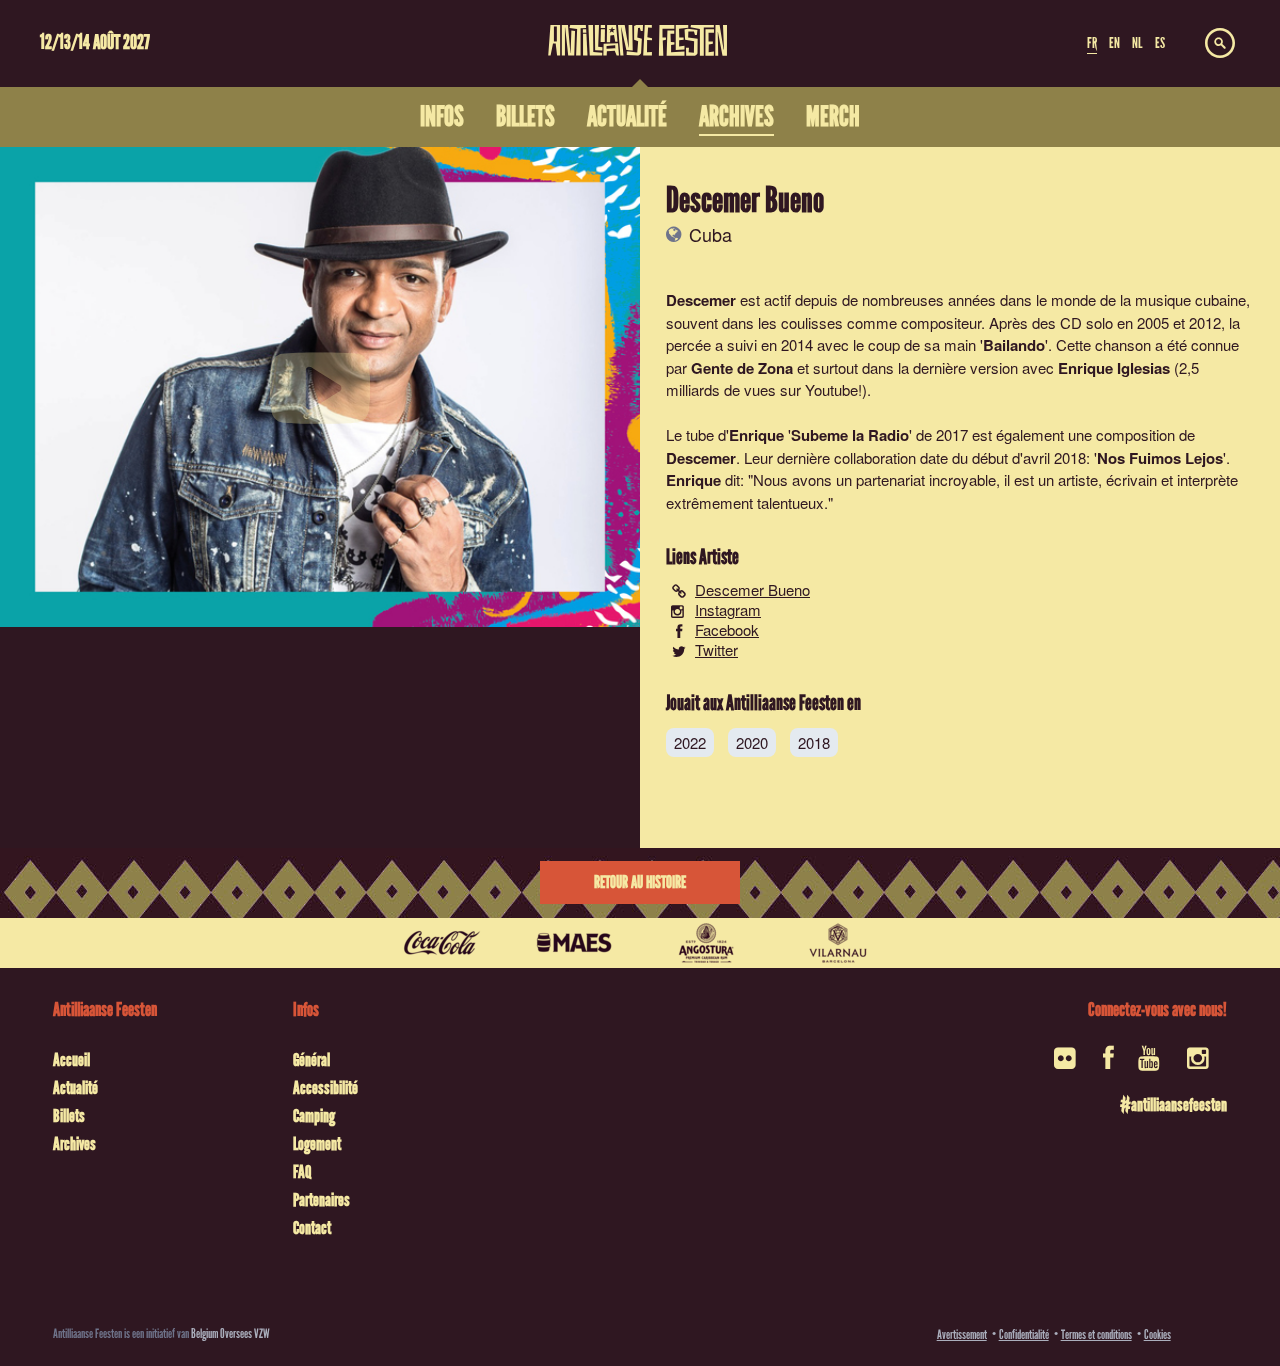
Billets (69, 1116)
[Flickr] (1066, 1064)
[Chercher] (1220, 44)
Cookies (1157, 1334)
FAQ (302, 1172)
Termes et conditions (1096, 1334)
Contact (312, 1228)
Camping (314, 1116)
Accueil (71, 1060)
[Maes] (574, 943)
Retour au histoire (640, 882)
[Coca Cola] (442, 943)
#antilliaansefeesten (1173, 1105)
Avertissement (962, 1334)
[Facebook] (1108, 1064)
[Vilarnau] (838, 943)
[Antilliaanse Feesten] (638, 28)
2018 (814, 742)
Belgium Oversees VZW (230, 1333)
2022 (690, 742)
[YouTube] (1150, 1064)
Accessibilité (325, 1088)
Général (311, 1060)
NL (1137, 43)
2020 (752, 742)
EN (1114, 43)
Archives (74, 1144)
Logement (317, 1144)
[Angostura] (706, 943)
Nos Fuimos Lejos (1160, 458)
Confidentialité (1024, 1334)
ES (1160, 43)
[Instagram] (1199, 1064)
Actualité (75, 1088)
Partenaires (321, 1200)
